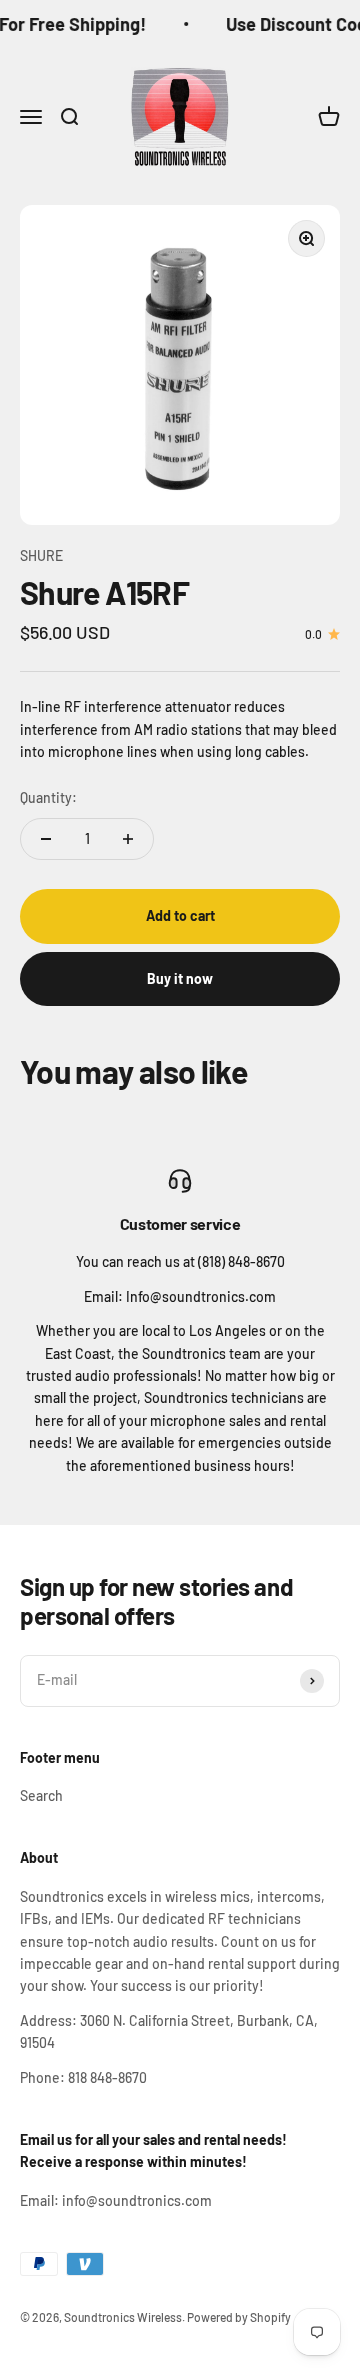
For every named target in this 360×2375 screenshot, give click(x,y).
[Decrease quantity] (46, 839)
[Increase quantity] (128, 839)
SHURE (41, 555)
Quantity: (48, 797)
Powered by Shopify (239, 2317)
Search (41, 1795)
